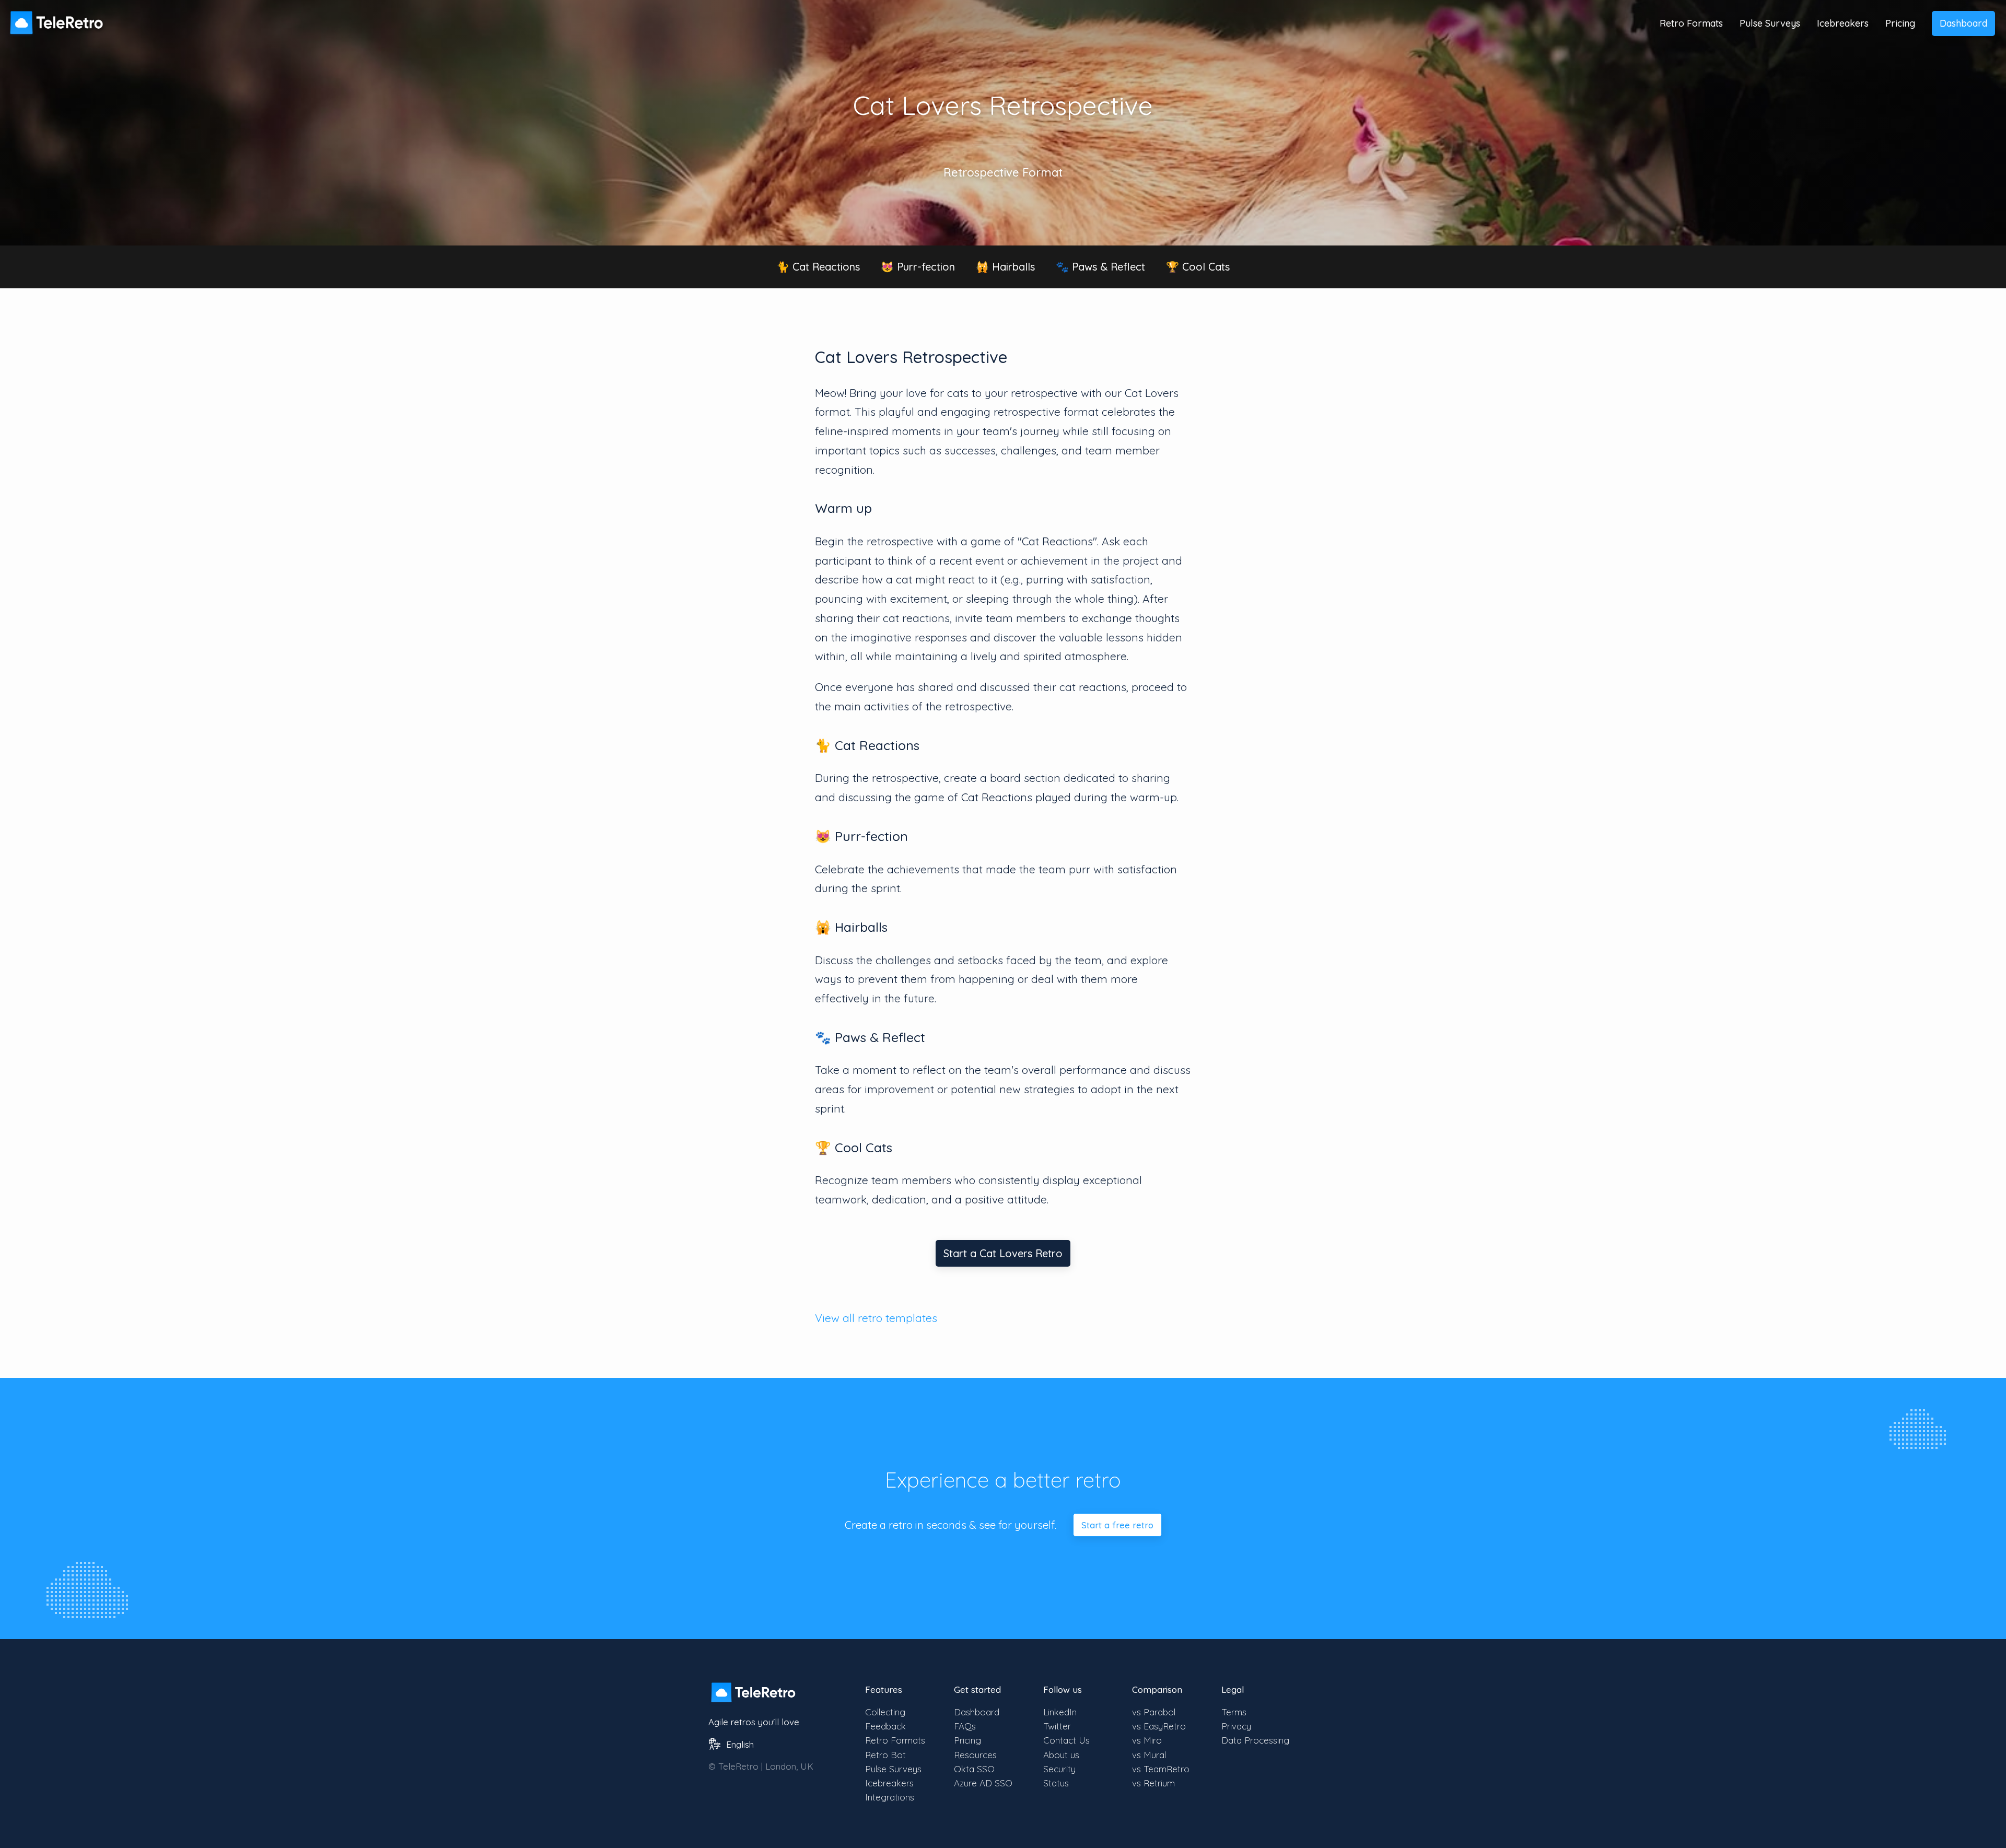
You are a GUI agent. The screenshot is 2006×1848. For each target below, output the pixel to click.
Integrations (890, 1797)
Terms (1234, 1712)
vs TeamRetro (1161, 1769)
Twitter (1057, 1726)
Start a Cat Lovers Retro (1003, 1253)
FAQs (965, 1726)
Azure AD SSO (983, 1783)
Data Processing (1255, 1740)
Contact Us (1066, 1740)
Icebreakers (1843, 23)
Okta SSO (974, 1769)
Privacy (1236, 1726)
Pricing (1900, 23)
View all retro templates (876, 1318)
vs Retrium (1153, 1783)
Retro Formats (1691, 23)
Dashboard (1963, 23)
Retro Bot (885, 1755)
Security (1059, 1769)
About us (1061, 1755)
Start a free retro (1117, 1525)
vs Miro (1147, 1740)
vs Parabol (1154, 1712)
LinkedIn (1060, 1712)
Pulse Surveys (1770, 23)
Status (1056, 1783)
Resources (975, 1755)
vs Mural (1149, 1755)
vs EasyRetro (1159, 1726)
